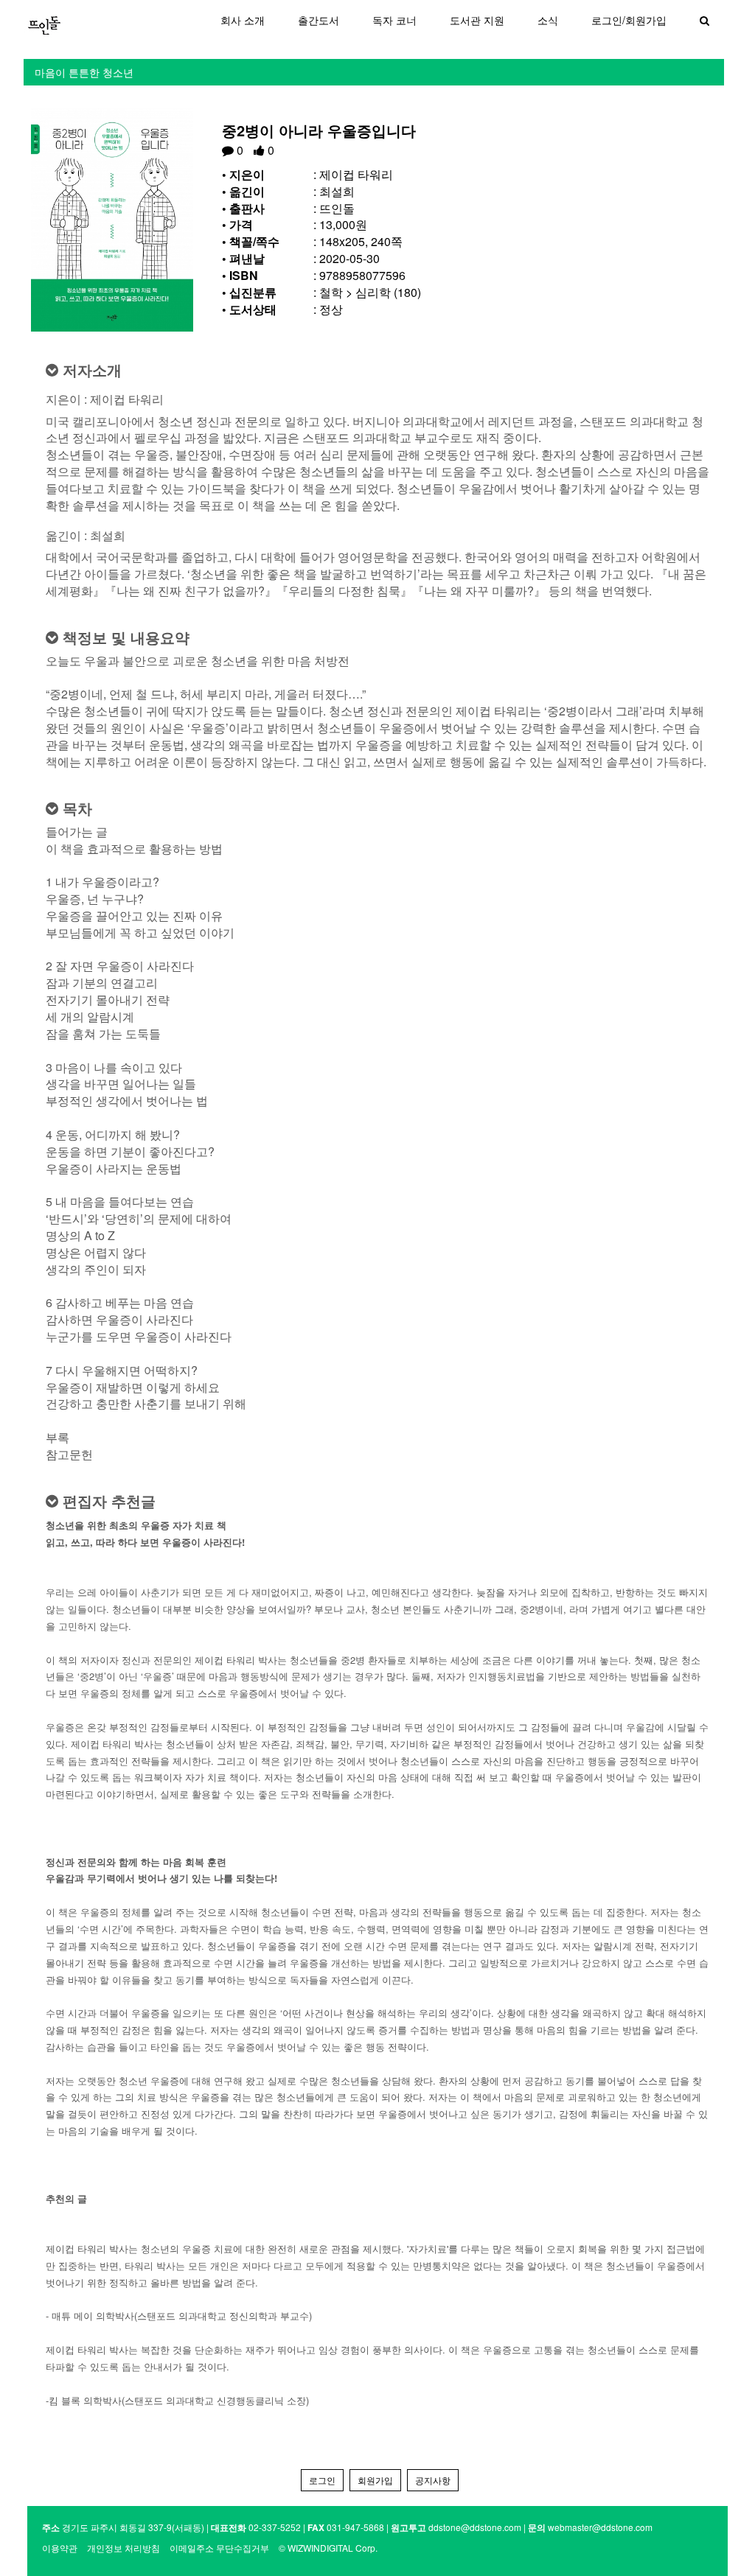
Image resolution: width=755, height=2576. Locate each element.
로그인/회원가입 (629, 20)
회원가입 (375, 2480)
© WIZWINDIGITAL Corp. (328, 2548)
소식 (548, 20)
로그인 (322, 2480)
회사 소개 (243, 20)
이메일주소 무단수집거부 (219, 2548)
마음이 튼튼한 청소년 (84, 72)
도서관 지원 (477, 20)
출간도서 (319, 20)
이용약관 (60, 2548)
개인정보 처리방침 (123, 2548)
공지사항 (433, 2480)
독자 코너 (394, 20)
